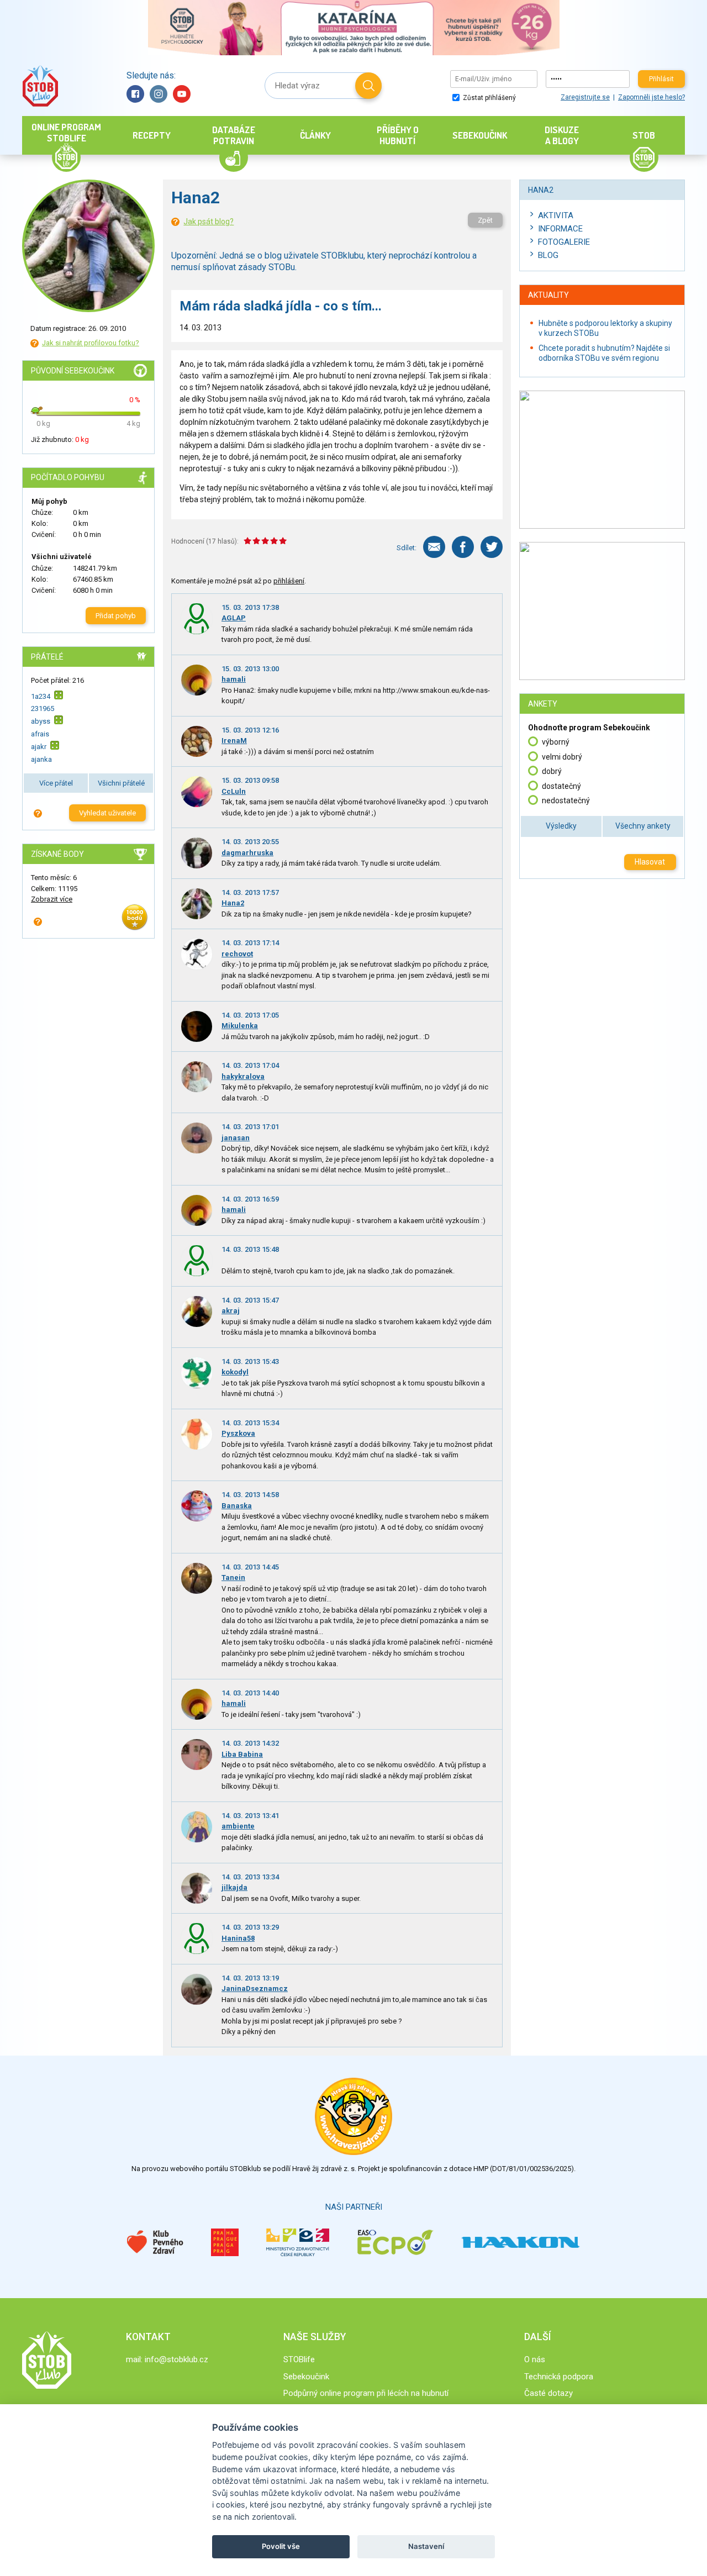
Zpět (485, 220)
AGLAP (234, 618)
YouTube (182, 94)
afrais (40, 734)
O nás (535, 2359)
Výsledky (561, 826)
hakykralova (243, 1076)
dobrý (552, 771)
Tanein (233, 1577)
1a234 (41, 696)
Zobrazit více (52, 899)
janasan (236, 1138)
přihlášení (289, 581)
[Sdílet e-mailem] (434, 547)
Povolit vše (281, 2546)
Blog (548, 255)
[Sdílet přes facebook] (463, 547)
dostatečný (561, 786)
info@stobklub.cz (176, 2359)
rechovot (237, 954)
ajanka (41, 759)
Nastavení (426, 2546)
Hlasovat (650, 862)
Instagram (159, 94)
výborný (556, 742)
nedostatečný (566, 800)
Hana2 (233, 903)
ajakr (39, 747)
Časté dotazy (548, 2393)
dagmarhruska (247, 853)
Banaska (237, 1506)
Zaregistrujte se (585, 97)
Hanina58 (238, 1938)
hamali (234, 679)
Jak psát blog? (209, 222)
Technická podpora (559, 2377)
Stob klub (40, 86)
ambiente (238, 1826)
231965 (43, 708)
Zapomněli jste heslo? (651, 97)
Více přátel (56, 783)
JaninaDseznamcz (255, 1988)
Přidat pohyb (116, 616)
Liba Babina (242, 1754)
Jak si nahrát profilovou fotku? (91, 343)
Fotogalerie (564, 242)
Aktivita (556, 215)
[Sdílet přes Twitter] (492, 547)
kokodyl (235, 1372)
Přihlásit (661, 79)
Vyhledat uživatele (107, 813)
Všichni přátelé (121, 783)
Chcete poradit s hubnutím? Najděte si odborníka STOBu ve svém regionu (604, 353)
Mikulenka (240, 1026)
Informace (560, 229)
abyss (41, 721)
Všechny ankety (643, 826)
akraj (231, 1311)
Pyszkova (238, 1433)
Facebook (135, 94)
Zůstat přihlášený (489, 98)
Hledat (368, 86)
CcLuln (234, 791)
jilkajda (234, 1887)
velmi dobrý (562, 757)
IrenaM (234, 741)
